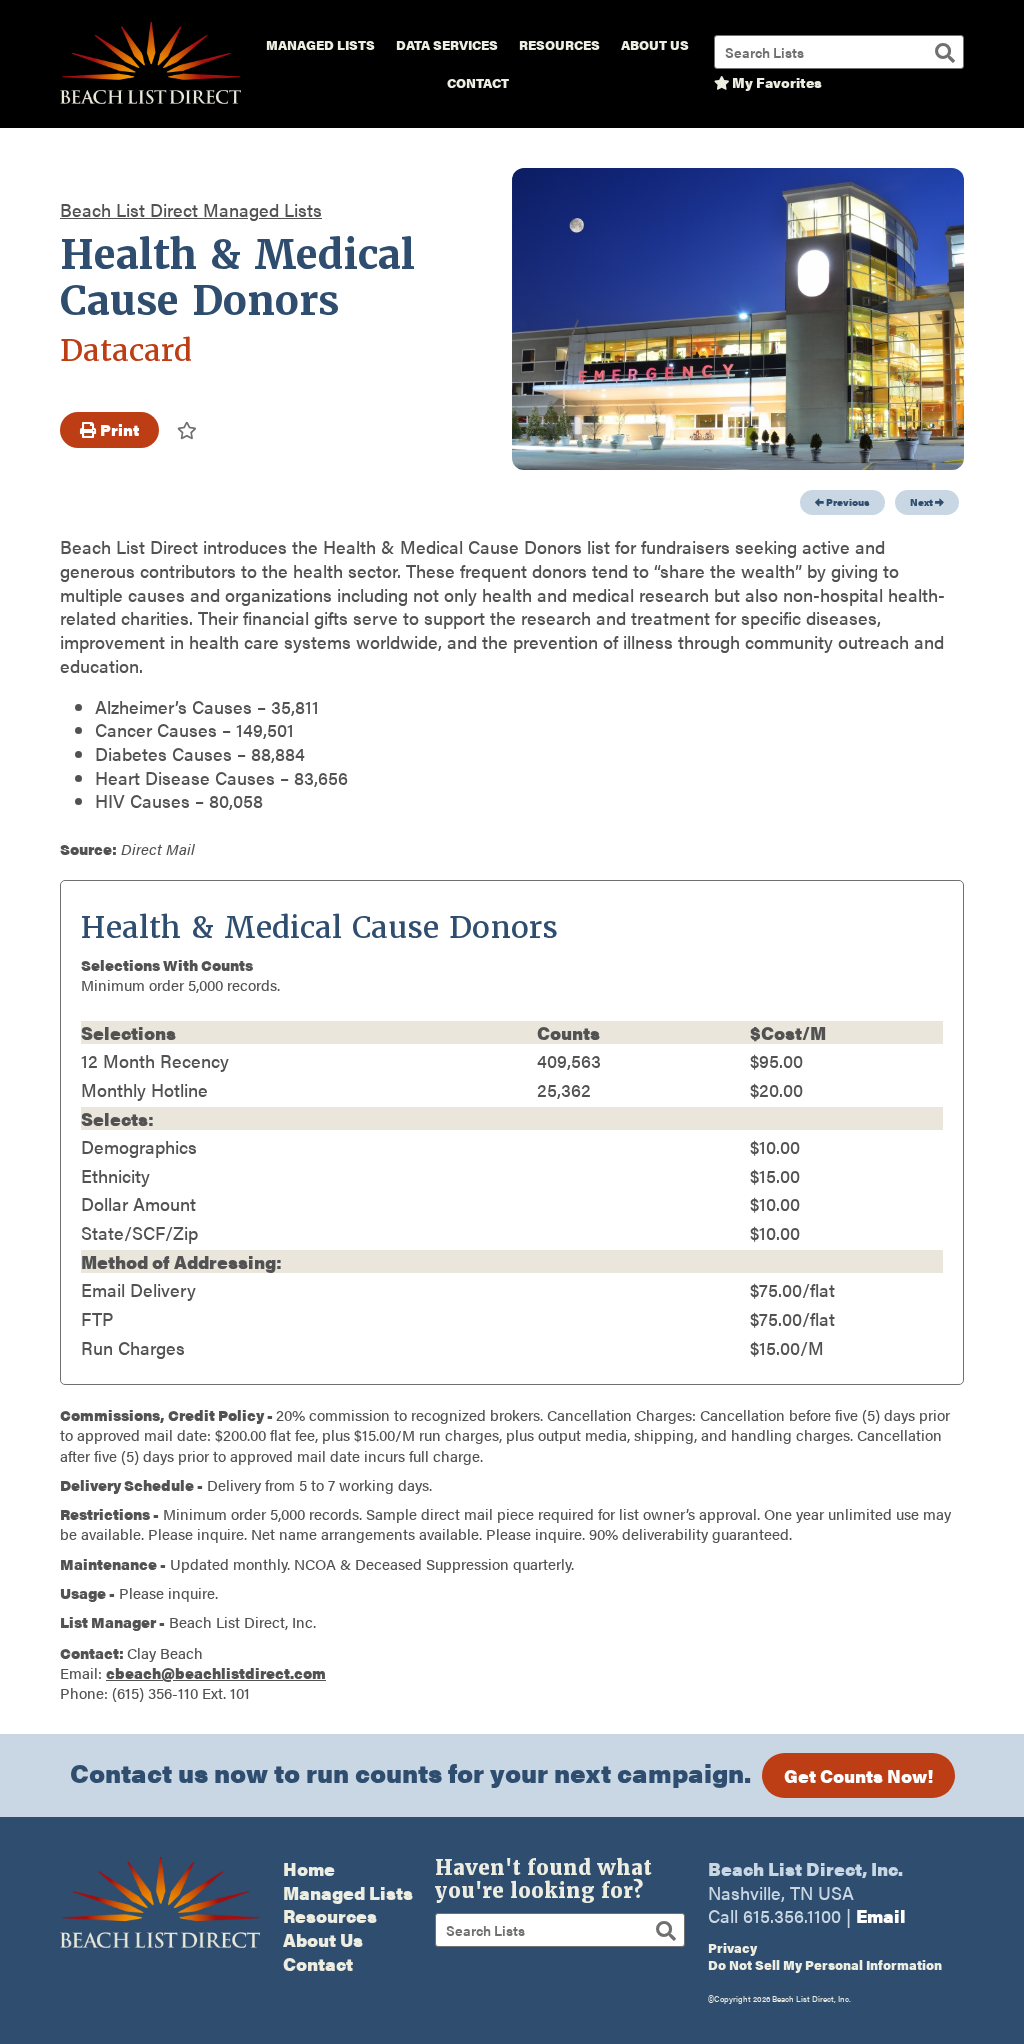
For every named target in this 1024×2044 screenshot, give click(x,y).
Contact (478, 83)
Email (881, 1915)
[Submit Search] (945, 52)
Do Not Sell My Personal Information (825, 1964)
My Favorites (775, 82)
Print (117, 429)
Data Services (447, 45)
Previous (847, 502)
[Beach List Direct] (150, 101)
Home (309, 1868)
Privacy (732, 1947)
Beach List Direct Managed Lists (191, 209)
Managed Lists (320, 45)
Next (922, 502)
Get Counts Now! (858, 1775)
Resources (559, 45)
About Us (655, 45)
